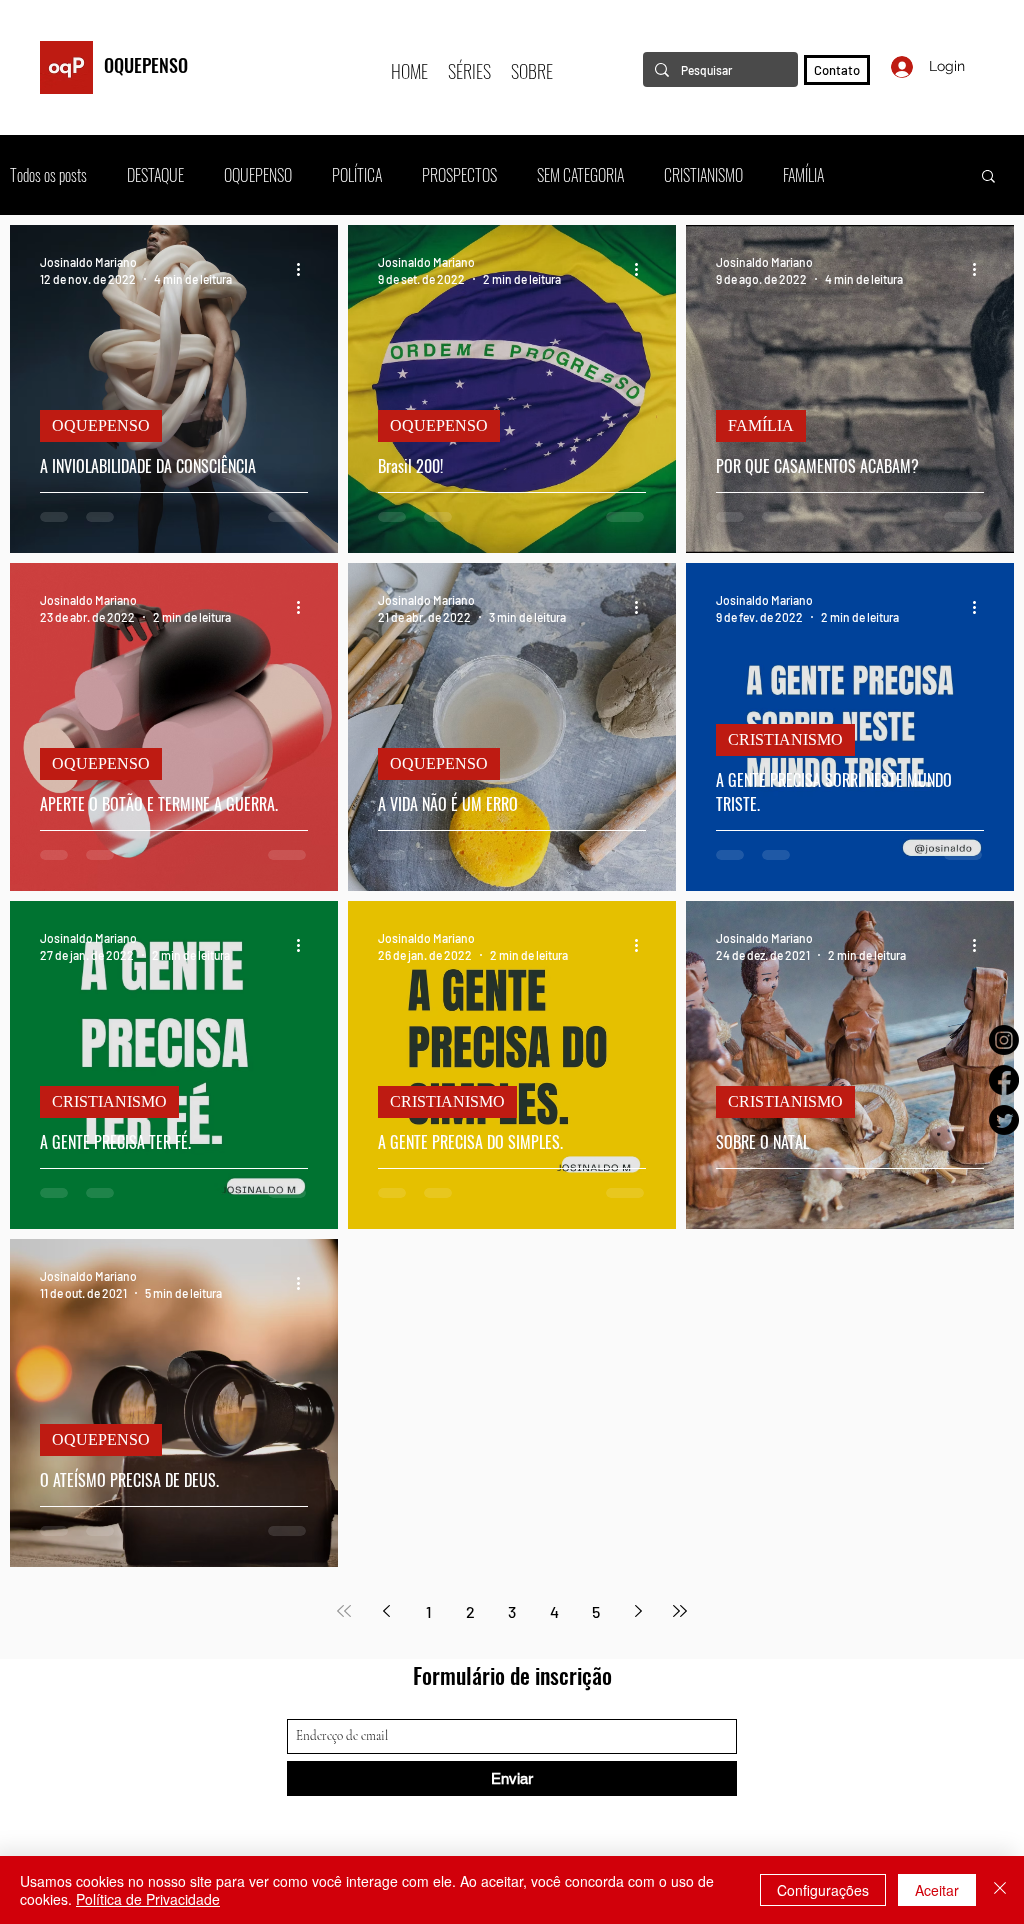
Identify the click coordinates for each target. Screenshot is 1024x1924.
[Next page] (638, 1611)
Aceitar (937, 1890)
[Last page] (680, 1611)
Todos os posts (48, 175)
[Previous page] (386, 1611)
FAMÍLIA (803, 175)
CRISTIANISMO (703, 175)
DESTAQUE (155, 175)
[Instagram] (1004, 1040)
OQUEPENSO (146, 65)
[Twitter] (1004, 1120)
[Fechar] (1000, 1890)
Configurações (823, 1890)
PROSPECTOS (459, 175)
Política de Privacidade (148, 1899)
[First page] (344, 1611)
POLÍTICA (357, 175)
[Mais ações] (305, 269)
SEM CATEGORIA (580, 175)
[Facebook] (1004, 1080)
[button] (988, 177)
